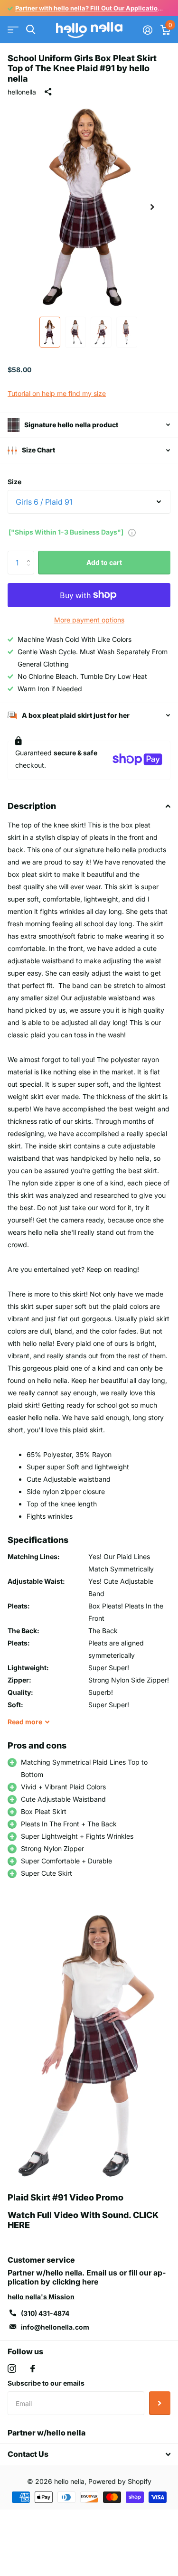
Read (25, 1722)
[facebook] (33, 2369)
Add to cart (104, 562)
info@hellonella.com (55, 2327)
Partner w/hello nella (47, 2433)
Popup (132, 532)
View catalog (13, 30)
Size (14, 482)
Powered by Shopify (120, 2481)
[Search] (31, 30)
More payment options (89, 620)
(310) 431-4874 (45, 2313)
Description (32, 806)
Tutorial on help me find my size (57, 393)
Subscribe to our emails (46, 2383)
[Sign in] (147, 30)
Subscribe (160, 2403)
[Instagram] (12, 2369)
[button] (152, 207)
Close (89, 2454)
